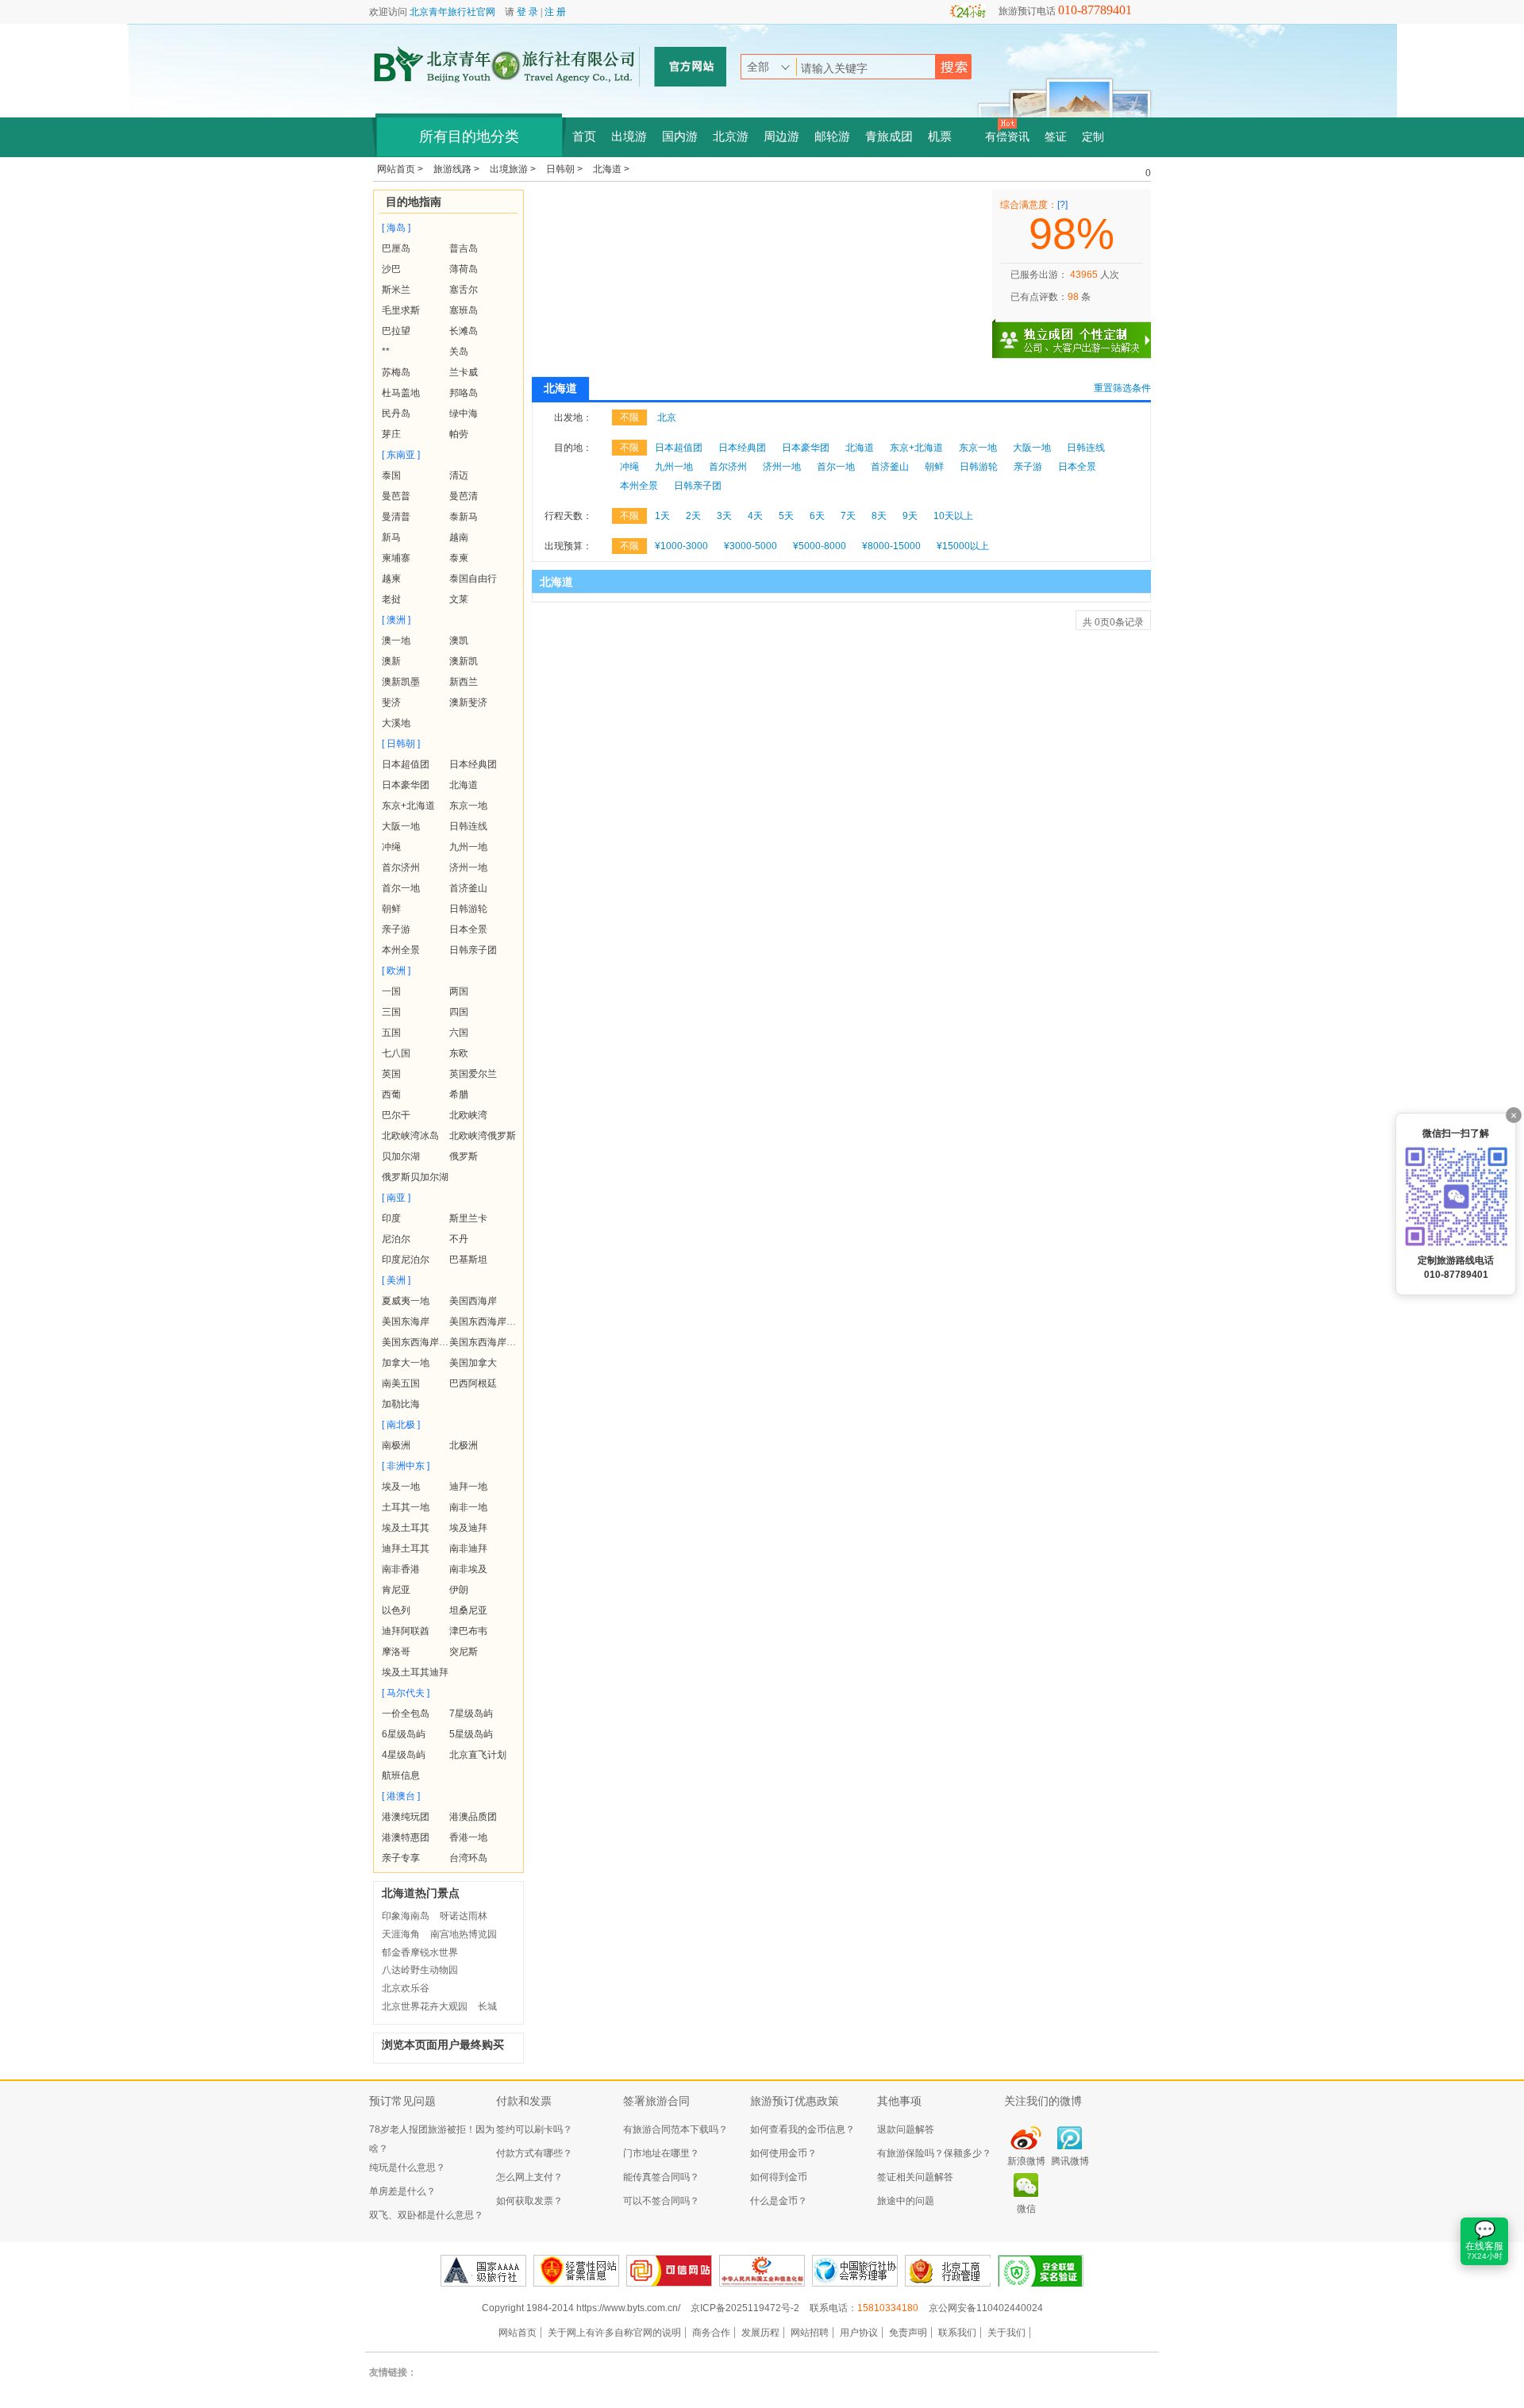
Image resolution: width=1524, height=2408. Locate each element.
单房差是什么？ (402, 2191)
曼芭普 (396, 496)
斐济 (391, 702)
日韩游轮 (468, 909)
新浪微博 (1026, 2161)
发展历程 (760, 2333)
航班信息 (401, 1775)
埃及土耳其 (406, 1528)
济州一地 (468, 867)
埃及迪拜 (468, 1528)
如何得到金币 (779, 2177)
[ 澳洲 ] (396, 620)
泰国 (391, 475)
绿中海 (464, 414)
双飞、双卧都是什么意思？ (426, 2215)
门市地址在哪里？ (661, 2153)
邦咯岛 (464, 393)
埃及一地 (401, 1487)
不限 (629, 417)
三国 (391, 1012)
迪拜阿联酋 (406, 1631)
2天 (693, 516)
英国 (391, 1074)
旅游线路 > (458, 169)
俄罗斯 (464, 1156)
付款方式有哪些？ (534, 2153)
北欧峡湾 (468, 1115)
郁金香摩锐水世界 (420, 1952)
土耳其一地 (406, 1507)
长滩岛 (464, 331)
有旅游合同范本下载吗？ (675, 2129)
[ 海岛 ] (396, 228)
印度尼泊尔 (406, 1260)
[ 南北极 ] (401, 1425)
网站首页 (518, 2333)
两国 (459, 991)
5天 (786, 516)
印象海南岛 (406, 1916)
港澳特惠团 (406, 1837)
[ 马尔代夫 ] (406, 1693)
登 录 (527, 12)
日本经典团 (473, 764)
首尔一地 (401, 888)
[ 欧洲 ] (396, 971)
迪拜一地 (468, 1487)
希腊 (459, 1094)
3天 (724, 516)
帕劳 (459, 434)
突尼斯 (464, 1652)
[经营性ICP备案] (576, 2271)
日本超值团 (406, 764)
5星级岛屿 (471, 1734)
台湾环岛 (468, 1858)
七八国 (396, 1053)
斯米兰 (396, 290)
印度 (391, 1218)
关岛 (459, 352)
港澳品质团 (473, 1817)
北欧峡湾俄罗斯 (483, 1136)
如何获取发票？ (529, 2201)
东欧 (459, 1053)
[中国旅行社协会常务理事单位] (855, 2271)
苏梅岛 (396, 372)
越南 (459, 537)
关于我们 (1006, 2333)
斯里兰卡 (468, 1218)
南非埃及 (468, 1569)
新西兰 (464, 682)
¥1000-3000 (681, 546)
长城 (487, 2006)
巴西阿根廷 (473, 1383)
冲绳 (391, 847)
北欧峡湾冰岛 (410, 1136)
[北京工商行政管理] (948, 2271)
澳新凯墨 (401, 682)
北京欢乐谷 (406, 1988)
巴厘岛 (396, 248)
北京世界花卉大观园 (425, 2006)
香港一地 (468, 1837)
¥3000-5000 (750, 546)
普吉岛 (464, 248)
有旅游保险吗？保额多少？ (934, 2153)
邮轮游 (832, 137)
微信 (1026, 2209)
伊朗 (459, 1590)
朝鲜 (391, 909)
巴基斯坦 (468, 1260)
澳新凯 (464, 661)
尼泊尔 (396, 1239)
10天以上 (953, 516)
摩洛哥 (396, 1652)
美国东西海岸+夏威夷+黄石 (507, 1342)
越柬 (391, 579)
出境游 (629, 137)
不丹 (459, 1239)
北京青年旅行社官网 (452, 12)
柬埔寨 (396, 558)
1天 (662, 516)
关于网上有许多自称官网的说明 (614, 2333)
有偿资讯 (1007, 137)
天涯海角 (401, 1934)
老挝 (391, 599)
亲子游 (396, 929)
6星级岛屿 (404, 1734)
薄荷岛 (464, 269)
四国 (459, 1012)
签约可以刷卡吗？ (534, 2129)
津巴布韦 (468, 1631)
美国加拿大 (473, 1363)
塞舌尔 (464, 290)
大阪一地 (401, 826)
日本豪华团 (406, 785)
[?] (1062, 205)
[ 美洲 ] (396, 1280)
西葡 (391, 1094)
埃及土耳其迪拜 (415, 1672)
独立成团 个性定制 (1079, 333)
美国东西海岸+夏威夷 (495, 1321)
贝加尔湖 (401, 1156)
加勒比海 (401, 1404)
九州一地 (468, 847)
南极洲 (396, 1445)
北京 (667, 417)
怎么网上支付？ (529, 2177)
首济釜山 (468, 888)
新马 (391, 537)
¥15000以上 (963, 546)
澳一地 (396, 640)
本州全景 (401, 950)
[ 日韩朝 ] (401, 744)
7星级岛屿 (471, 1714)
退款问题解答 (906, 2129)
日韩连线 (468, 826)
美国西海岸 (473, 1301)
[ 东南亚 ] (401, 455)
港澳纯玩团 (406, 1817)
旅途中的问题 (906, 2201)
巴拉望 (396, 331)
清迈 (459, 475)
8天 (879, 516)
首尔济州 (401, 867)
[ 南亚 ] (396, 1198)
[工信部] (762, 2271)
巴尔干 (396, 1115)
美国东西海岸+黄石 (423, 1342)
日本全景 (468, 929)
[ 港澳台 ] (401, 1796)
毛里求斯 (401, 310)
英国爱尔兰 (473, 1074)
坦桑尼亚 (468, 1610)
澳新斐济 (468, 702)
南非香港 (401, 1569)
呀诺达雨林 (464, 1916)
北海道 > (611, 169)
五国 (391, 1033)
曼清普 (396, 517)
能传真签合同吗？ (661, 2177)
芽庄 (391, 434)
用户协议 (859, 2333)
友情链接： (393, 2372)
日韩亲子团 (473, 950)
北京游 (731, 137)
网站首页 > (401, 169)
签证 (1056, 137)
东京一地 (468, 806)
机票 (940, 137)
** (386, 352)
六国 (459, 1033)
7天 (848, 516)
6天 (817, 516)
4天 (755, 516)
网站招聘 (810, 2333)
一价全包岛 (406, 1714)
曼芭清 (464, 496)
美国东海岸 (406, 1321)
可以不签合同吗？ (661, 2201)
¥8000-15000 (891, 546)
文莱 (459, 599)
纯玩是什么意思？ (407, 2168)
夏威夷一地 (406, 1301)
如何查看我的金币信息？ (802, 2129)
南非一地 (468, 1507)
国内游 (680, 137)
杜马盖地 (401, 393)
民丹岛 (396, 414)
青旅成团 (889, 137)
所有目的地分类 (469, 137)
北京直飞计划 (478, 1755)
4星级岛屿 (404, 1755)
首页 (584, 137)
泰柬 (459, 558)
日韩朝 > (566, 169)
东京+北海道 (408, 806)
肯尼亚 (396, 1590)
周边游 (781, 137)
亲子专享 (401, 1858)
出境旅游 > (514, 169)
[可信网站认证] (669, 2271)
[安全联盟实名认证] (1041, 2271)
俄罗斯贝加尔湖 (415, 1177)
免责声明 (908, 2333)
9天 (910, 516)
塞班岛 (464, 310)
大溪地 (396, 723)
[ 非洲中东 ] (406, 1466)
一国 (391, 991)
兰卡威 (464, 372)
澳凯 (459, 640)
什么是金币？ (779, 2201)
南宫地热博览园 (464, 1934)
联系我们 (957, 2333)
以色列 (396, 1610)
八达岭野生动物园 (420, 1970)
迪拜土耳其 (406, 1548)
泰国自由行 (473, 579)
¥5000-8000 (820, 546)
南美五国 (401, 1383)
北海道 (464, 785)
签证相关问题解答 (915, 2177)
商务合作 (711, 2333)
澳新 (391, 661)
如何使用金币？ (783, 2153)
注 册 (555, 12)
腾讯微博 (1070, 2161)
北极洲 (464, 1445)
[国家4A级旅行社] (483, 2271)
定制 (1093, 137)
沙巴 (391, 269)
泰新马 (464, 517)
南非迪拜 (468, 1548)
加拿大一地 (406, 1363)
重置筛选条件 (1122, 388)
